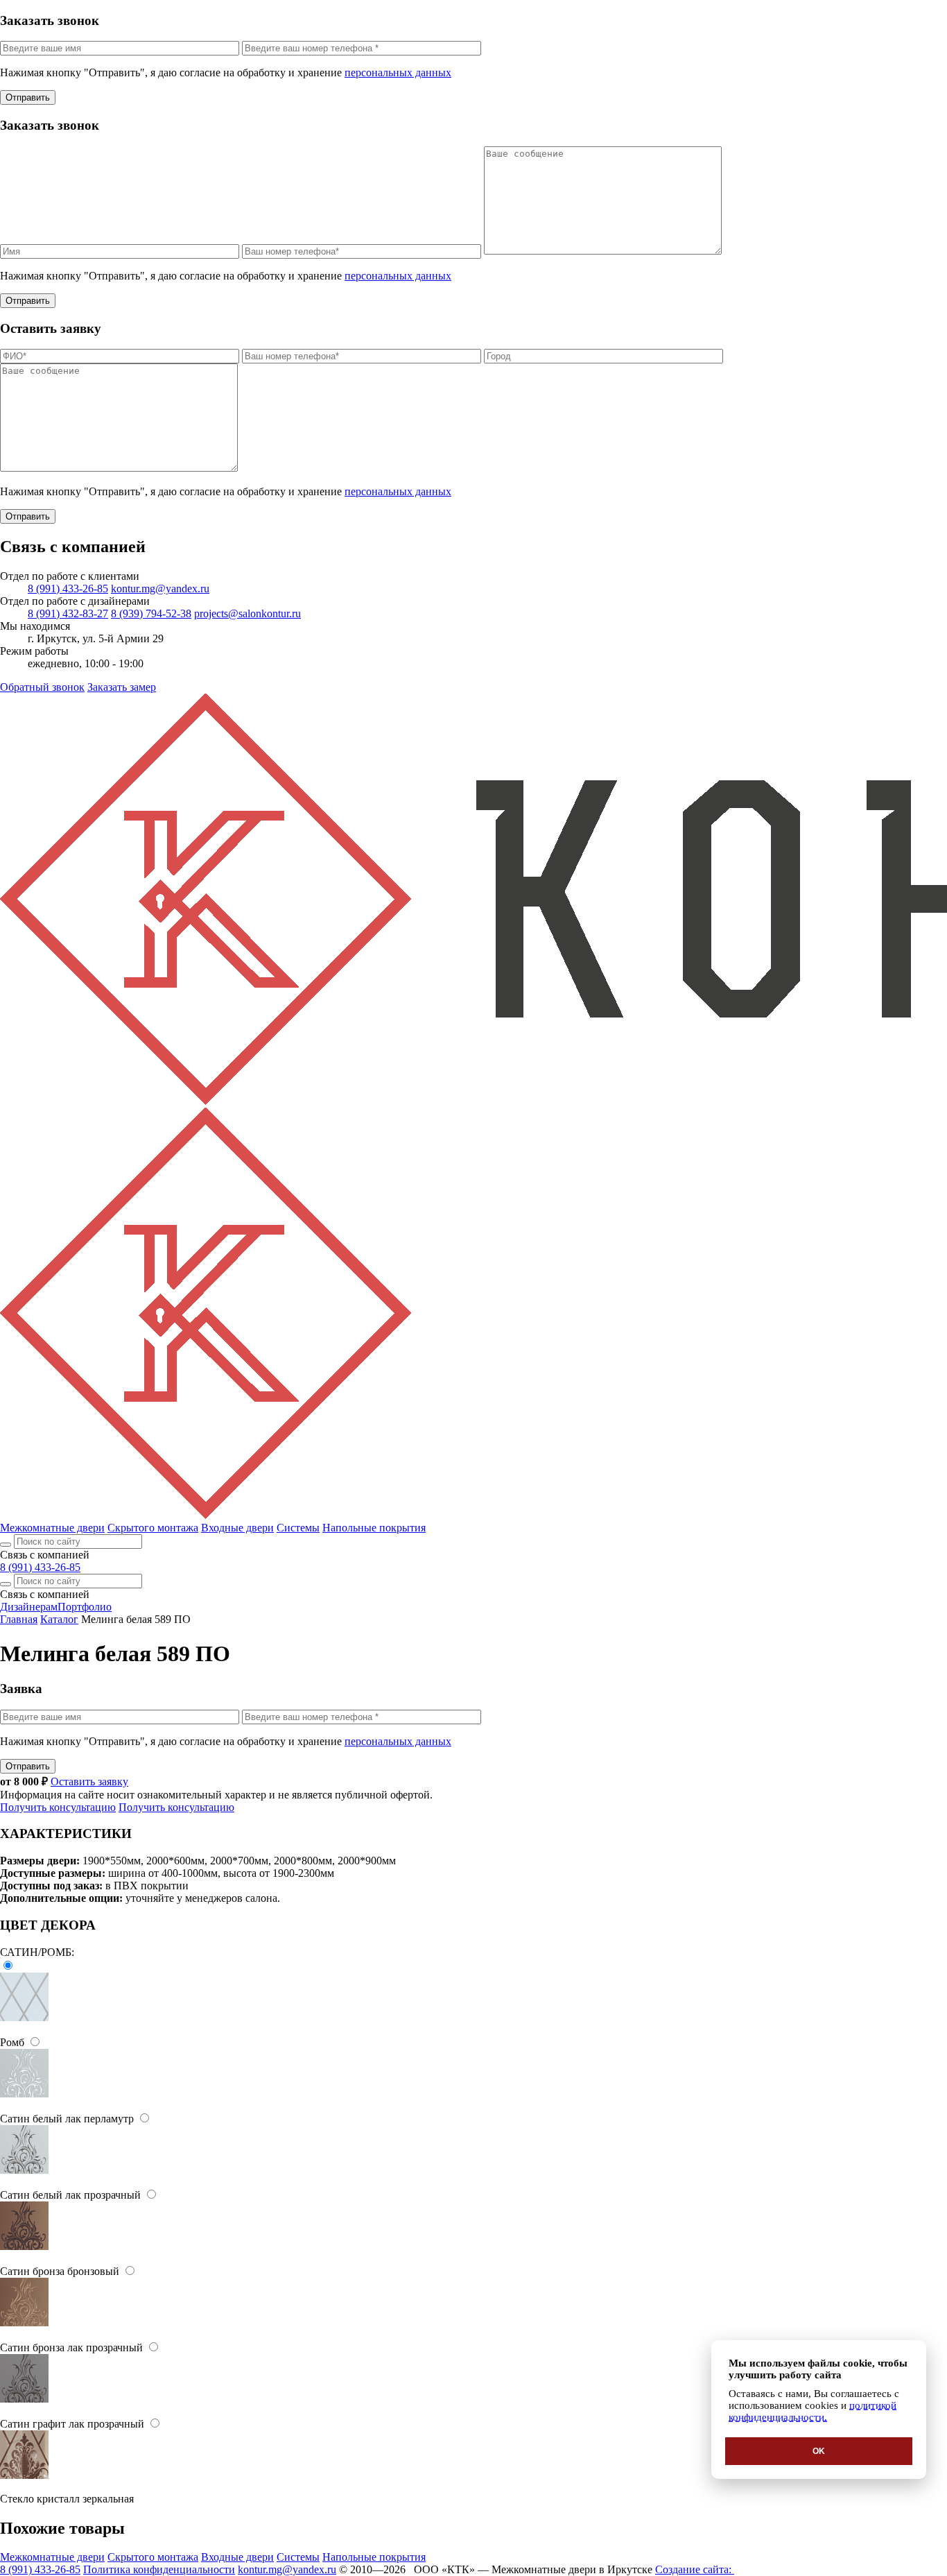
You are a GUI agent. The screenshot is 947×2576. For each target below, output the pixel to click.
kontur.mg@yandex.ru (160, 589)
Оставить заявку (89, 1781)
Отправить (28, 97)
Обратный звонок (42, 687)
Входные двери (237, 1528)
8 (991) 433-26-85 (68, 589)
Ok (819, 2451)
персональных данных (398, 72)
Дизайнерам (29, 1607)
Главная (19, 1619)
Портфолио (85, 1607)
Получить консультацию (58, 1807)
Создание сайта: (695, 2569)
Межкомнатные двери (52, 1528)
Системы (298, 1528)
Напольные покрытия (374, 1528)
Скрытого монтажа (153, 1528)
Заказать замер (122, 687)
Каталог (59, 1619)
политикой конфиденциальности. (813, 2411)
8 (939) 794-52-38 (151, 613)
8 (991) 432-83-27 (68, 613)
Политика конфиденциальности (159, 2569)
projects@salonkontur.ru (247, 613)
